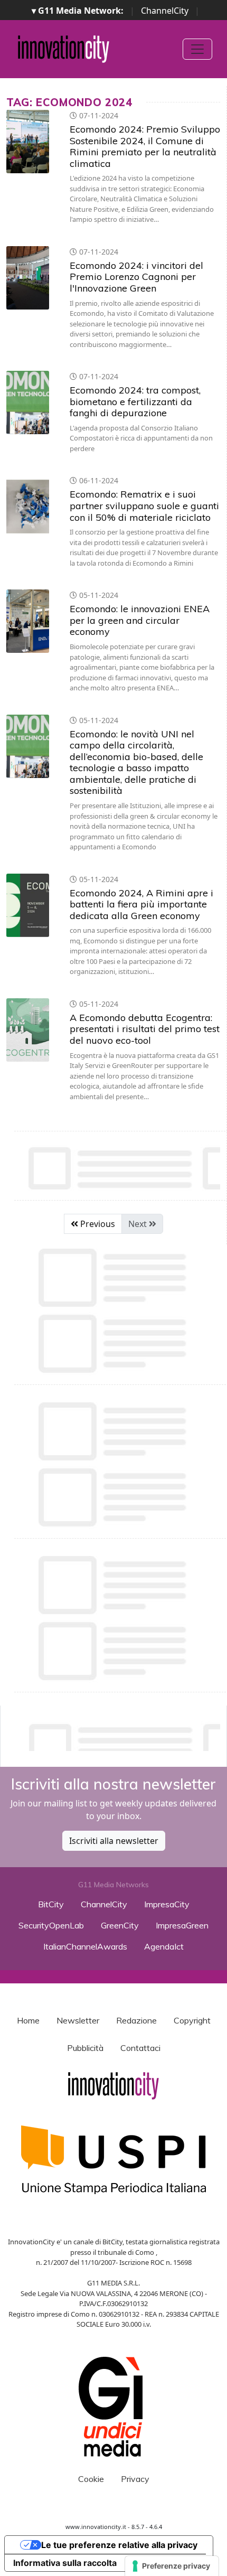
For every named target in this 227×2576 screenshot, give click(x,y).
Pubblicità (85, 2048)
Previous (97, 1224)
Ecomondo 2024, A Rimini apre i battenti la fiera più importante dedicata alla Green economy (141, 904)
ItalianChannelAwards (85, 1946)
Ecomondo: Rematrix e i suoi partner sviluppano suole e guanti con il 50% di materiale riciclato (144, 505)
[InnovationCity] (64, 49)
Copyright (192, 2020)
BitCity (51, 1904)
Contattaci (140, 2048)
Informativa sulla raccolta (65, 2563)
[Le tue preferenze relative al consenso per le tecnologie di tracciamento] (172, 2566)
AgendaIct (164, 1946)
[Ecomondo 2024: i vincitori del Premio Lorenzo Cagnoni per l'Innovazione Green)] (28, 278)
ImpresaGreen (182, 1925)
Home (28, 2020)
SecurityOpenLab (51, 1925)
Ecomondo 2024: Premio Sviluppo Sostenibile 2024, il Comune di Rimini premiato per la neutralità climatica (145, 146)
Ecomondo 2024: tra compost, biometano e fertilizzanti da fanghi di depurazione (135, 401)
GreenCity (120, 1925)
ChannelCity (165, 11)
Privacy (135, 2479)
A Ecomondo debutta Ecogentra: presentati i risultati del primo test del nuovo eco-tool (145, 1029)
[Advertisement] (117, 1735)
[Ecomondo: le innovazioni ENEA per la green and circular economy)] (28, 621)
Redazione (136, 2020)
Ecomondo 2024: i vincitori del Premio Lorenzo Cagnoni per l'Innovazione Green (136, 277)
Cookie (91, 2479)
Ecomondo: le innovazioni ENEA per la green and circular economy (140, 620)
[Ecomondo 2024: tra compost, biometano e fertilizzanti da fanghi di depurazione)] (28, 402)
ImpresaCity (167, 1904)
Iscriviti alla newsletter (114, 1841)
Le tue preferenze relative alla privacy (119, 2545)
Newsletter (78, 2020)
